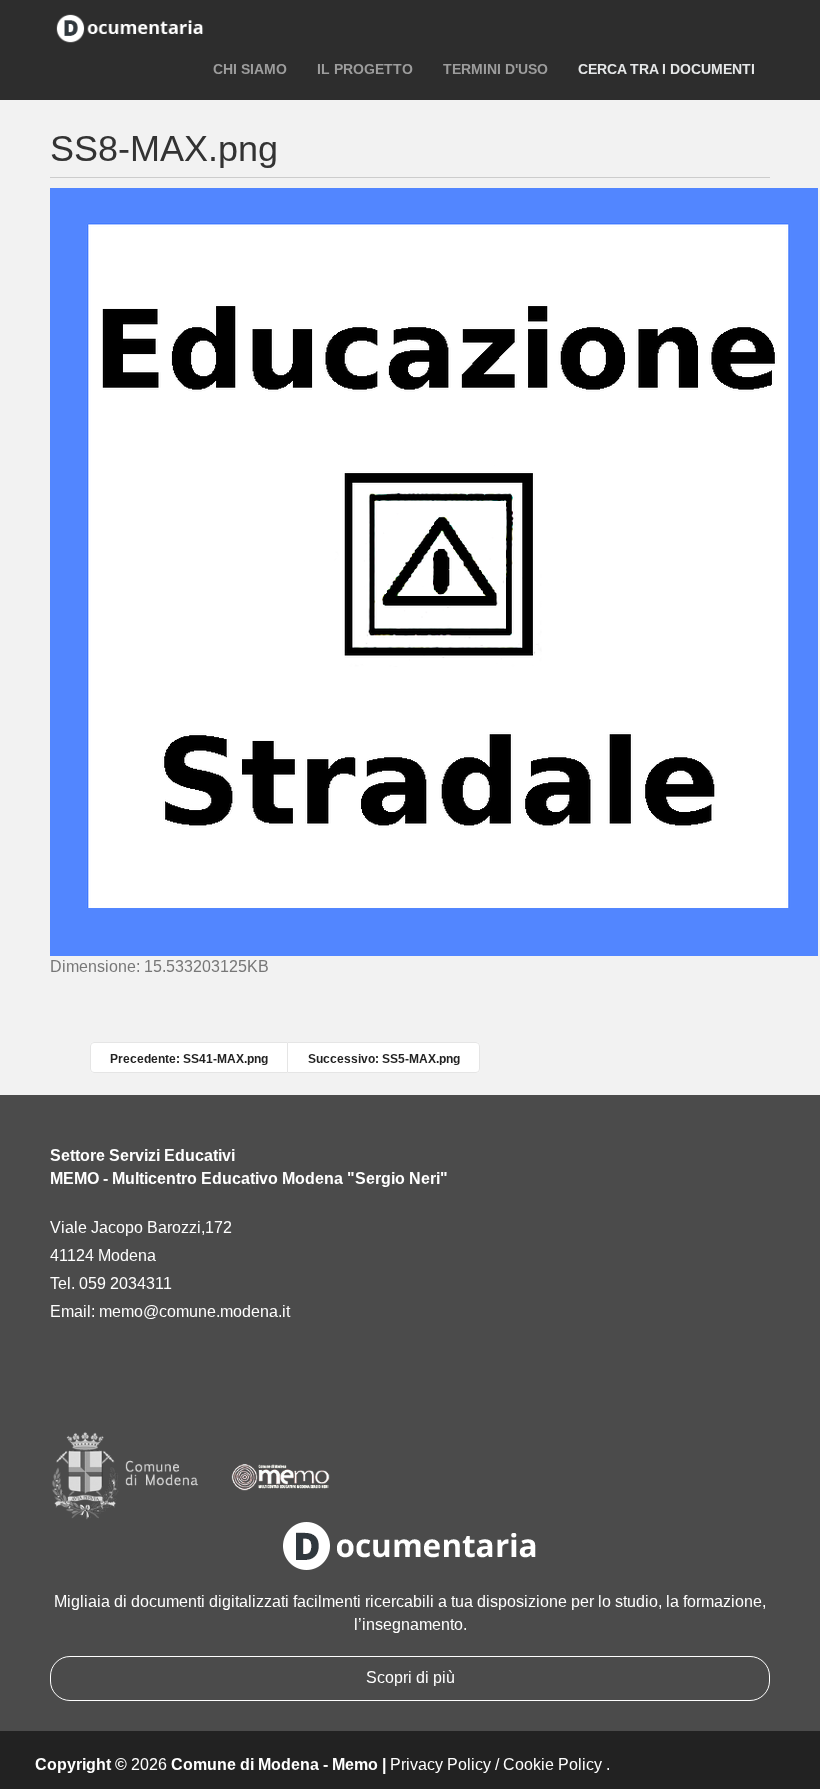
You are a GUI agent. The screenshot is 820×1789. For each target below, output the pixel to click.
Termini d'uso (495, 69)
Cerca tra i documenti (666, 69)
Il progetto (365, 69)
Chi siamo (250, 69)
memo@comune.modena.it (194, 1311)
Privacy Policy (440, 1764)
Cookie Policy (552, 1764)
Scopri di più (410, 1677)
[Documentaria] (130, 27)
